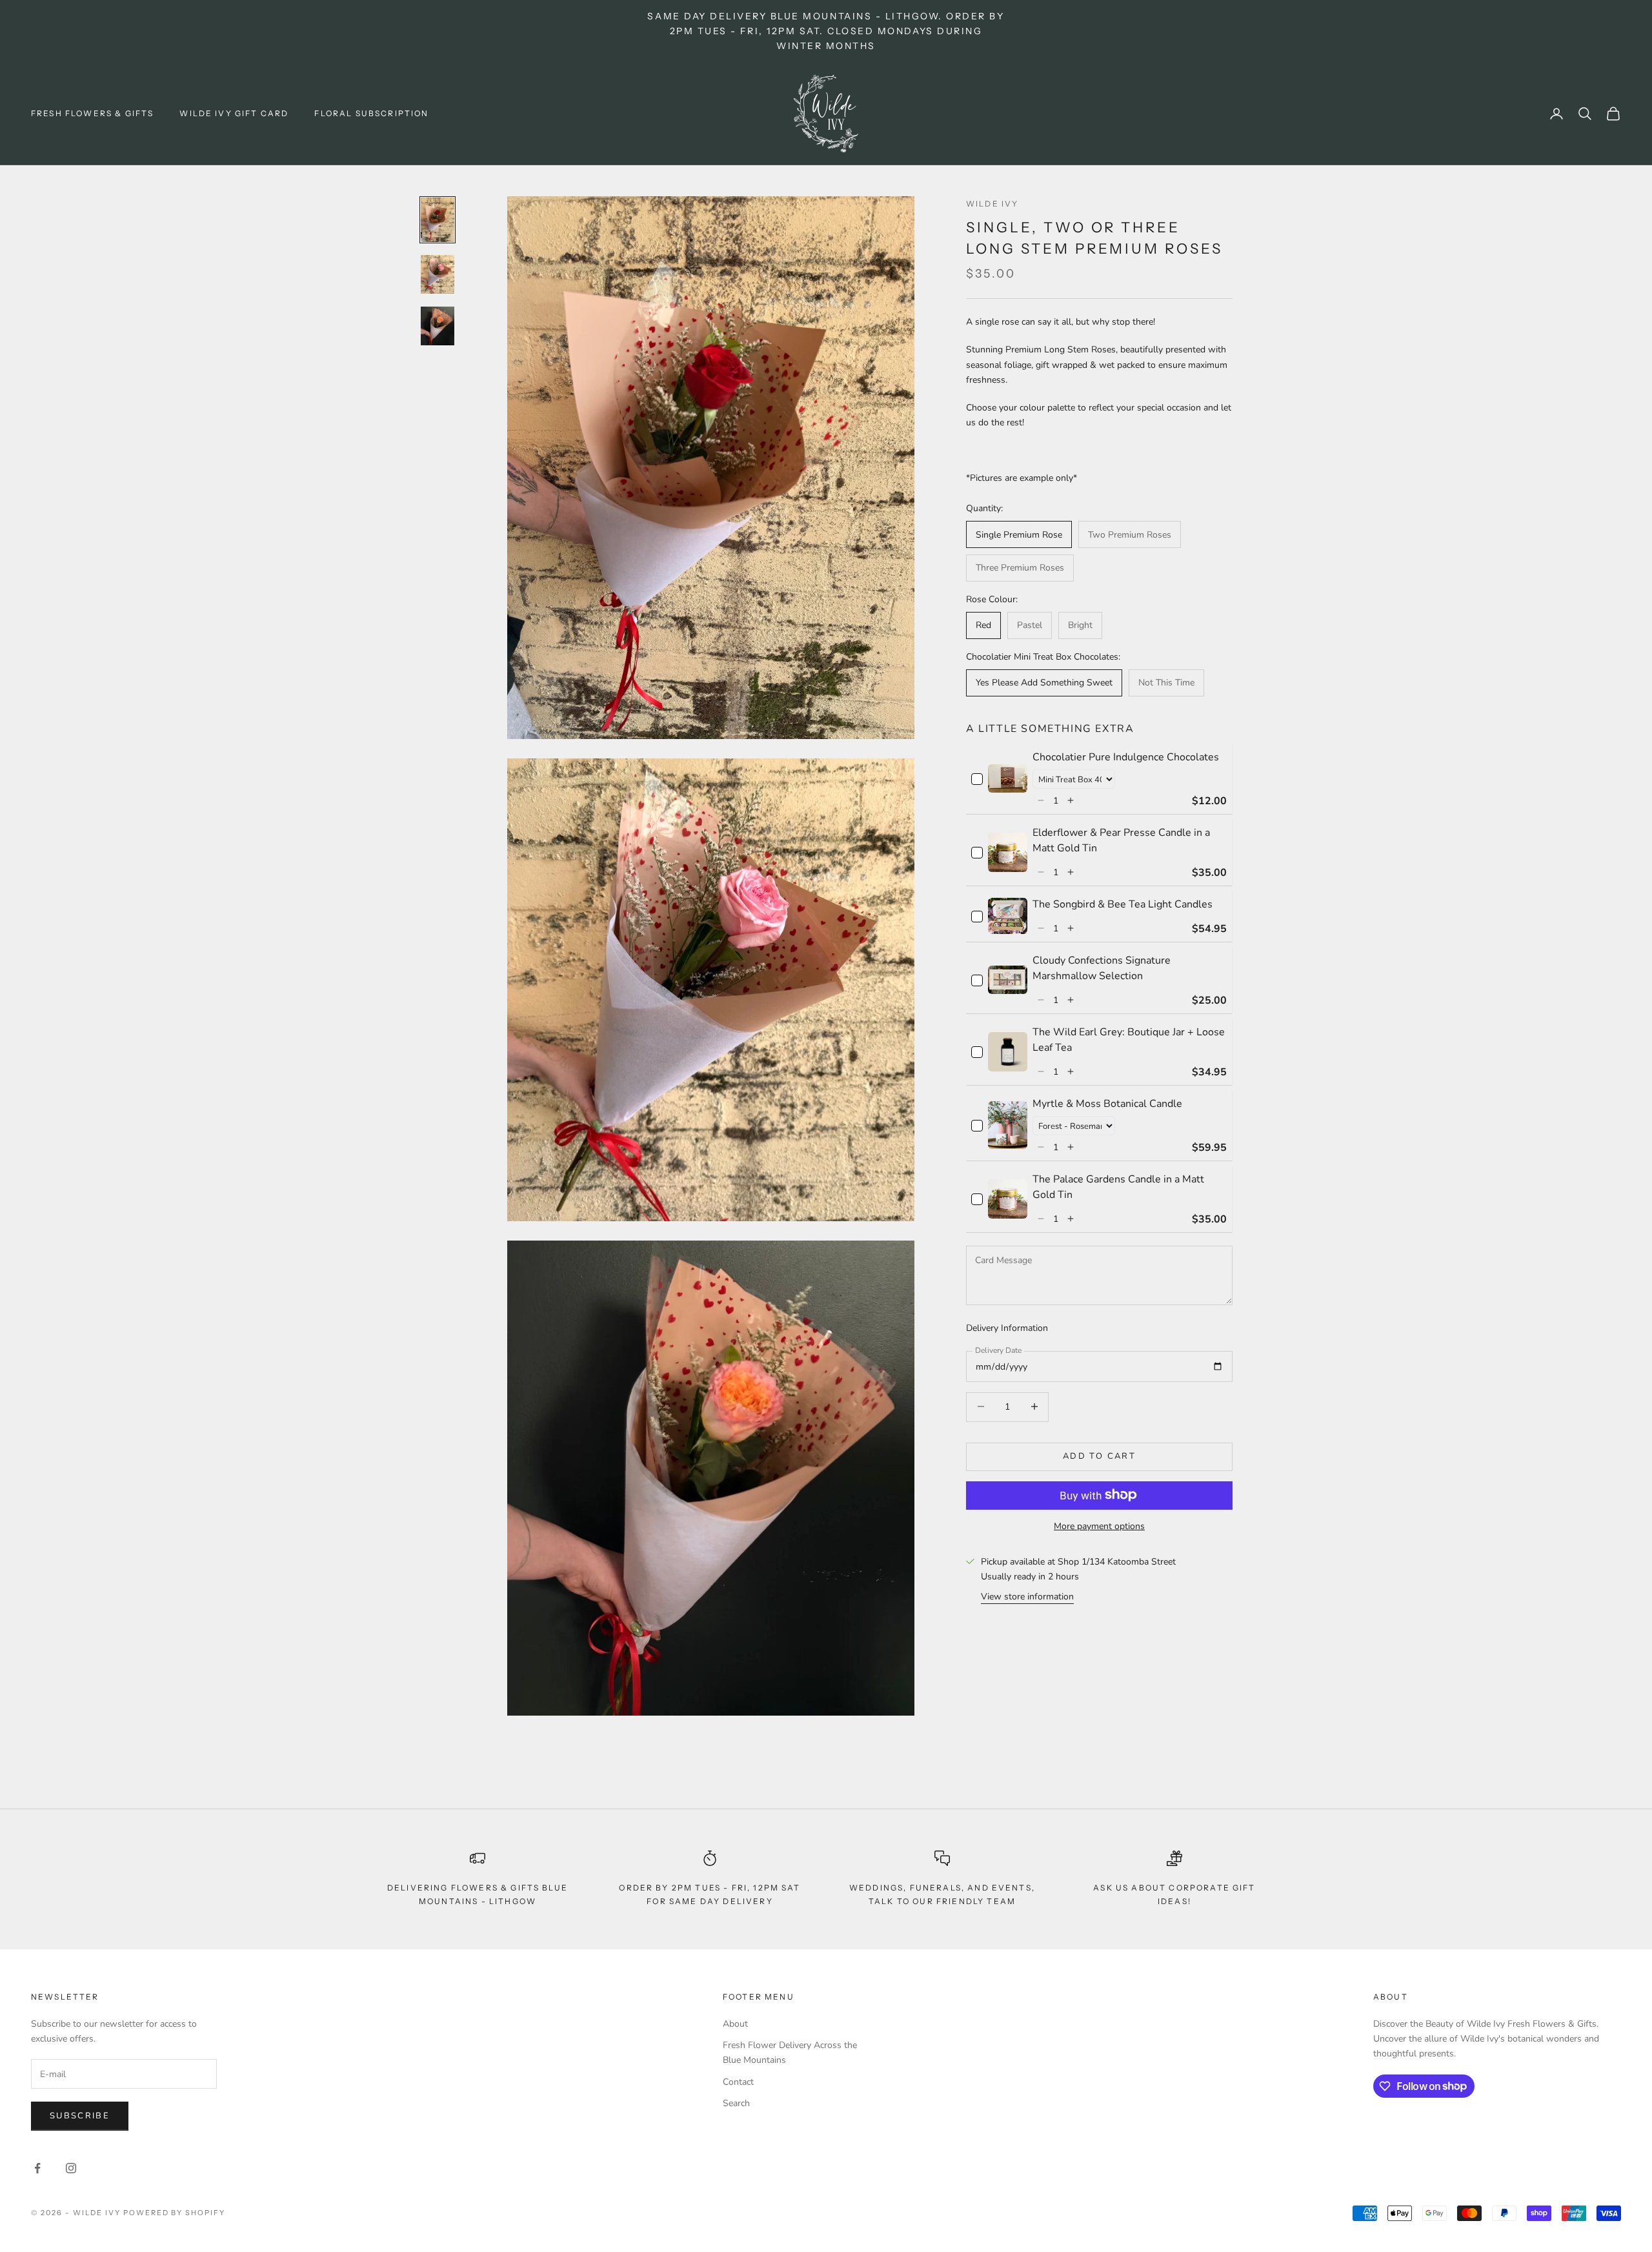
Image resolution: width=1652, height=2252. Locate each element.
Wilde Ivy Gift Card (234, 113)
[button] (1041, 800)
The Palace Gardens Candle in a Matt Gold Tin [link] (1118, 1186)
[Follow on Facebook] (37, 2168)
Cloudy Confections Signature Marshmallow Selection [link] (1102, 968)
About (735, 2024)
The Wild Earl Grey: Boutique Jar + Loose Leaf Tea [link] (1129, 1039)
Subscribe (80, 2116)
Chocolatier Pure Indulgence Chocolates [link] (1126, 756)
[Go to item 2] (438, 274)
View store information (1027, 1596)
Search (736, 2103)
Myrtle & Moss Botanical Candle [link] (1107, 1103)
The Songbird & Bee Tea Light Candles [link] (1123, 904)
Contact (738, 2082)
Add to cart (1099, 1456)
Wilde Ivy (992, 204)
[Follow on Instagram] (71, 2168)
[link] (1008, 778)
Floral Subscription (371, 113)
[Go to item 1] (438, 220)
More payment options (1099, 1526)
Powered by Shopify (175, 2213)
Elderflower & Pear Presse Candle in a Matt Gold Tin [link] (1121, 840)
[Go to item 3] (438, 326)
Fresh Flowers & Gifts (92, 113)
